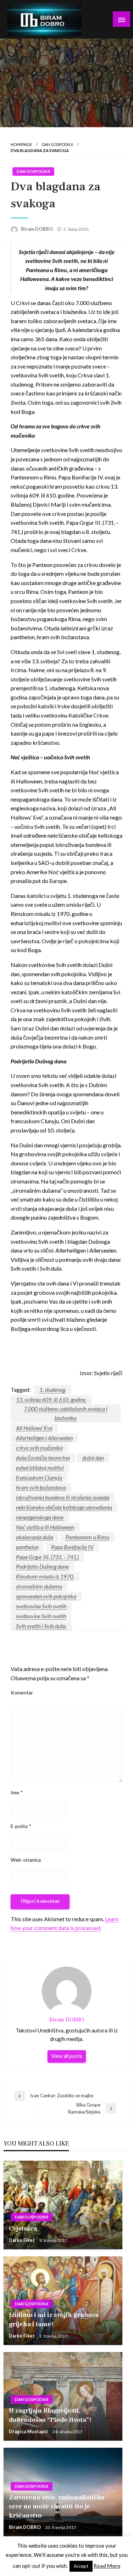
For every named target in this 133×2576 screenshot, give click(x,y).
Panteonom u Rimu (87, 1537)
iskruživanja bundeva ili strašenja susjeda (63, 1497)
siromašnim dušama (39, 1586)
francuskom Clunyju (39, 1477)
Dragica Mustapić (29, 2431)
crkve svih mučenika (39, 1448)
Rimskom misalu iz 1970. (45, 1576)
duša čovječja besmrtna (43, 1458)
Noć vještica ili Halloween (45, 1527)
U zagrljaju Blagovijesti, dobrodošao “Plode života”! (50, 2415)
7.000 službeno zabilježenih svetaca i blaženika (66, 1413)
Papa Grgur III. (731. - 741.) (47, 1557)
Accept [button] (81, 2566)
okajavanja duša (35, 1537)
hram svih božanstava (41, 1487)
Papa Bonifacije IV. (72, 1547)
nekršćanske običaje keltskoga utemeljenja (64, 1507)
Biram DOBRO (37, 229)
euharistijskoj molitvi (40, 1467)
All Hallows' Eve (34, 1428)
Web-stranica (26, 1860)
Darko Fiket (22, 2240)
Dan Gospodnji (57, 144)
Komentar (22, 1692)
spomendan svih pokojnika (46, 1596)
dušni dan (93, 1458)
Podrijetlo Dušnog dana (42, 1566)
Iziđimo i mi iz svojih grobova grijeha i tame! (54, 2319)
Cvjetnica (23, 2229)
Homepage (21, 144)
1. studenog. (53, 1390)
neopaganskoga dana (40, 1517)
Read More (107, 2566)
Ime (17, 1792)
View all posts (67, 2056)
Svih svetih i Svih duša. (41, 1626)
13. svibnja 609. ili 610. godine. (51, 1399)
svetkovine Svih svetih (41, 1616)
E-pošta (21, 1826)
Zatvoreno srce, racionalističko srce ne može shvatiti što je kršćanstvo (57, 2506)
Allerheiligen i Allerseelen (44, 1438)
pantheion (27, 1547)
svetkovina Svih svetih (41, 1606)
